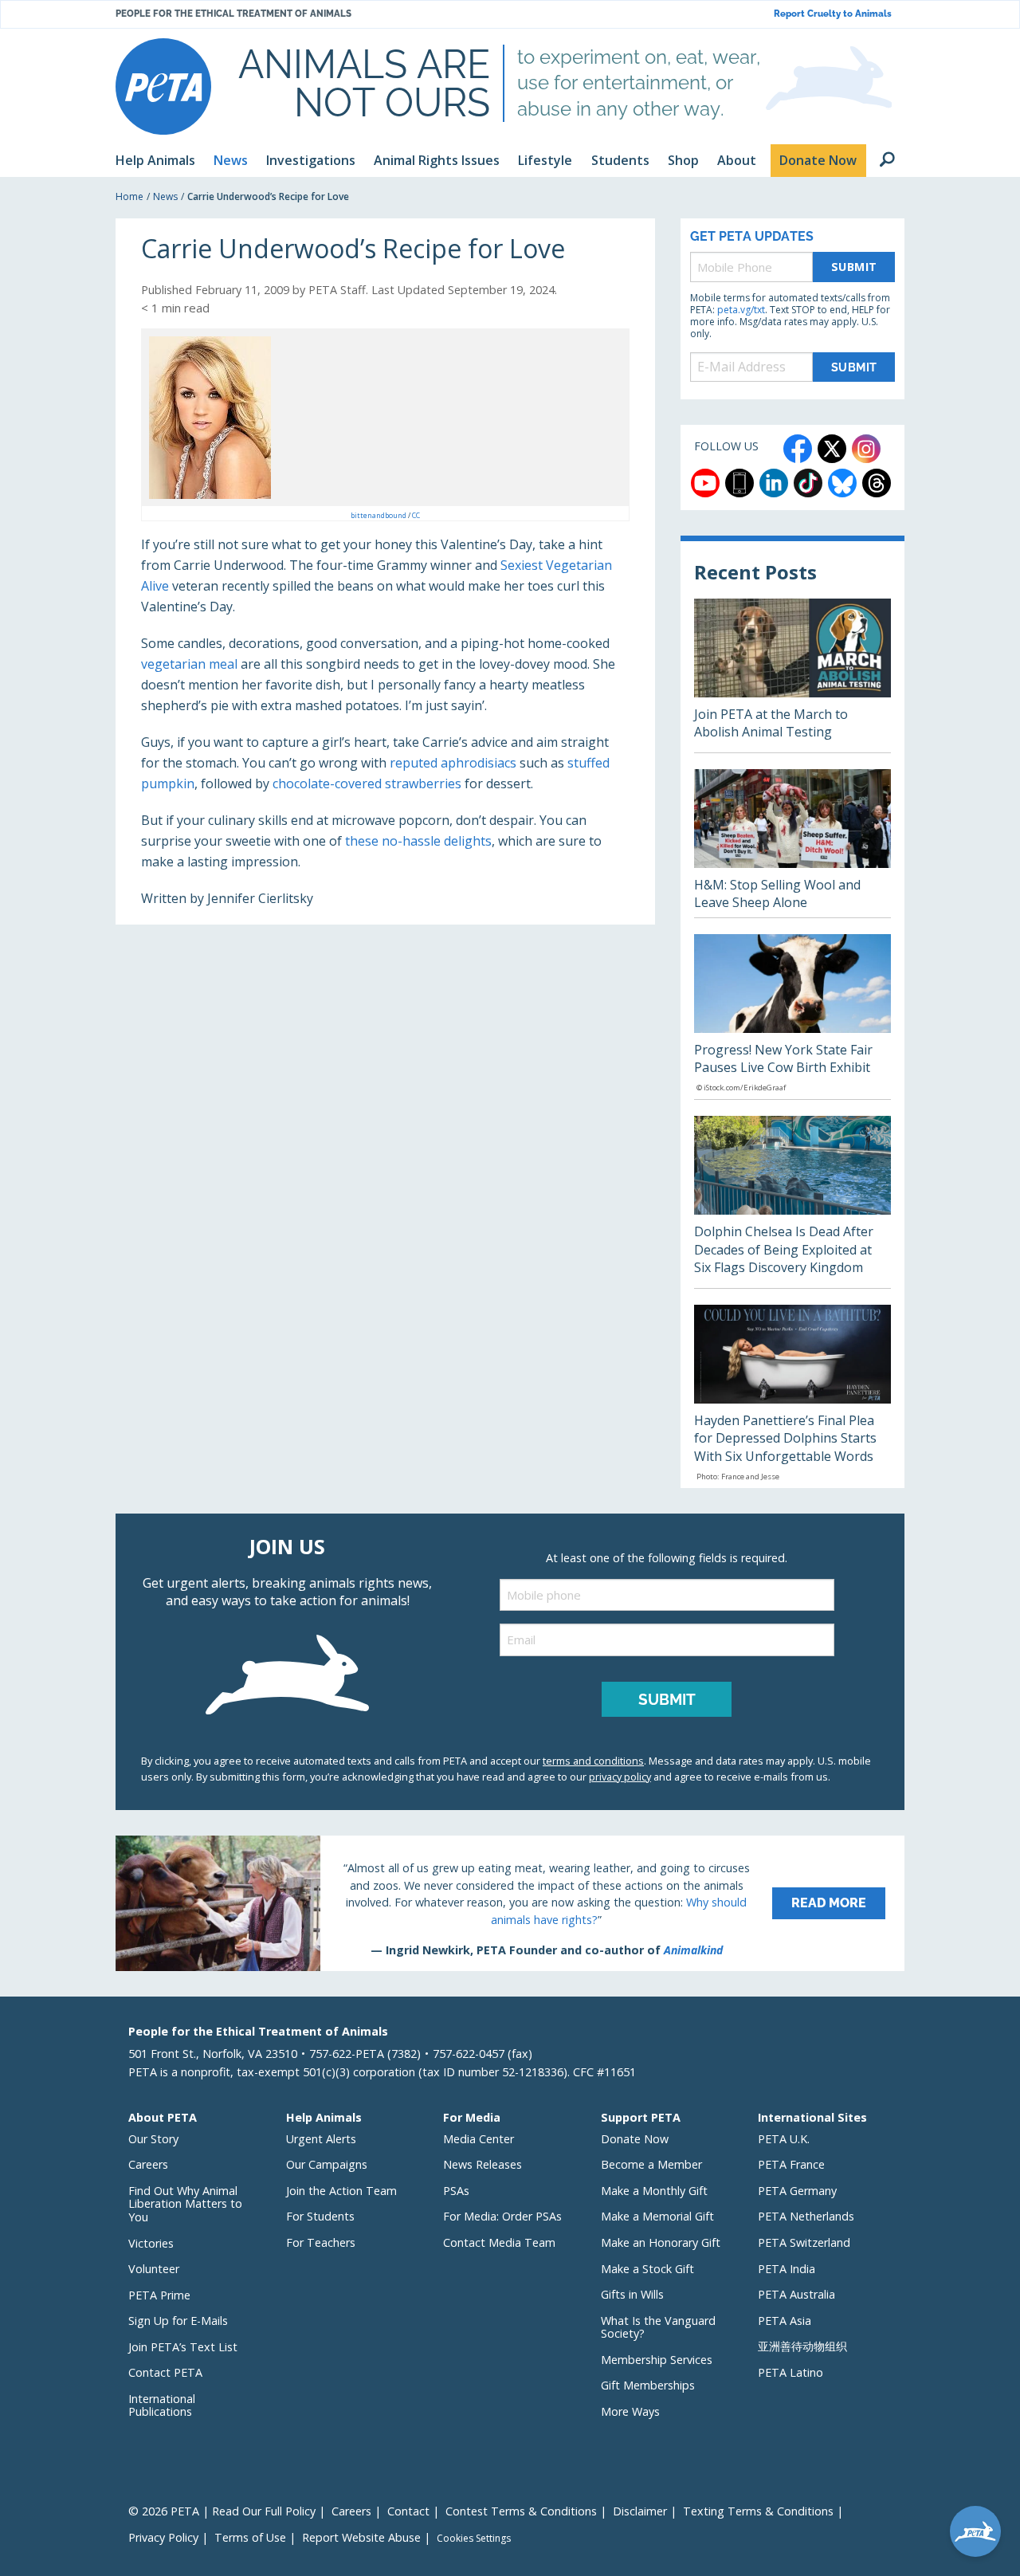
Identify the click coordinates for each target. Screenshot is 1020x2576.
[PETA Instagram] (866, 449)
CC (416, 515)
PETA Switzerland (804, 2242)
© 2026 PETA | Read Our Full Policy (222, 2511)
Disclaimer (640, 2511)
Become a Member (651, 2164)
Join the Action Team (341, 2191)
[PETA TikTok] (808, 483)
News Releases (483, 2164)
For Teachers (321, 2242)
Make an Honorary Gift (661, 2242)
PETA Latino (790, 2372)
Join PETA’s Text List (183, 2347)
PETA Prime (159, 2295)
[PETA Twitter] (832, 449)
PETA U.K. (784, 2139)
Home (129, 196)
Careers (148, 2164)
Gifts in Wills (632, 2294)
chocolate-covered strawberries (367, 783)
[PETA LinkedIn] (774, 483)
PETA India (787, 2269)
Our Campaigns (327, 2164)
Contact (408, 2511)
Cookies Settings (474, 2539)
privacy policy (620, 1777)
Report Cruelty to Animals (833, 14)
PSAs (456, 2191)
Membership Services (657, 2360)
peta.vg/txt (741, 310)
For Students (320, 2216)
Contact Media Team (499, 2242)
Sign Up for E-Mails (178, 2321)
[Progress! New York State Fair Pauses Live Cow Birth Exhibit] (792, 1017)
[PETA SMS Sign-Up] (739, 483)
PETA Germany (797, 2191)
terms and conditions (593, 1761)
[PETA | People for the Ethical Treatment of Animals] (163, 86)
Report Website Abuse (361, 2537)
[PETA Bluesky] (842, 483)
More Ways (630, 2411)
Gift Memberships (648, 2385)
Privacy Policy (163, 2537)
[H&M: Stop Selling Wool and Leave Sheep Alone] (792, 843)
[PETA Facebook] (798, 449)
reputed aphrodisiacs (453, 763)
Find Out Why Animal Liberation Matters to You (185, 2204)
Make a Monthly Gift (654, 2191)
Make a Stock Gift (647, 2269)
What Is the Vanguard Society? (658, 2327)
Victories (151, 2243)
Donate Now (635, 2139)
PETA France (791, 2164)
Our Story (153, 2139)
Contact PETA (165, 2372)
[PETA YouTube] (705, 483)
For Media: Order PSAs (502, 2216)
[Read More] (510, 1903)
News (165, 196)
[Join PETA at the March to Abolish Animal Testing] (792, 675)
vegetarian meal (189, 664)
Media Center (479, 2139)
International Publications (162, 2405)
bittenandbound (379, 515)
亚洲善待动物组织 (802, 2346)
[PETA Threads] (877, 483)
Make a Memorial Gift (657, 2216)
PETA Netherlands (806, 2216)
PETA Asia (785, 2321)
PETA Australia (796, 2294)
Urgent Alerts (321, 2139)
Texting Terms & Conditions (758, 2511)
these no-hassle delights (418, 841)
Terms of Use (250, 2537)
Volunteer (154, 2269)
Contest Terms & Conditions (521, 2511)
